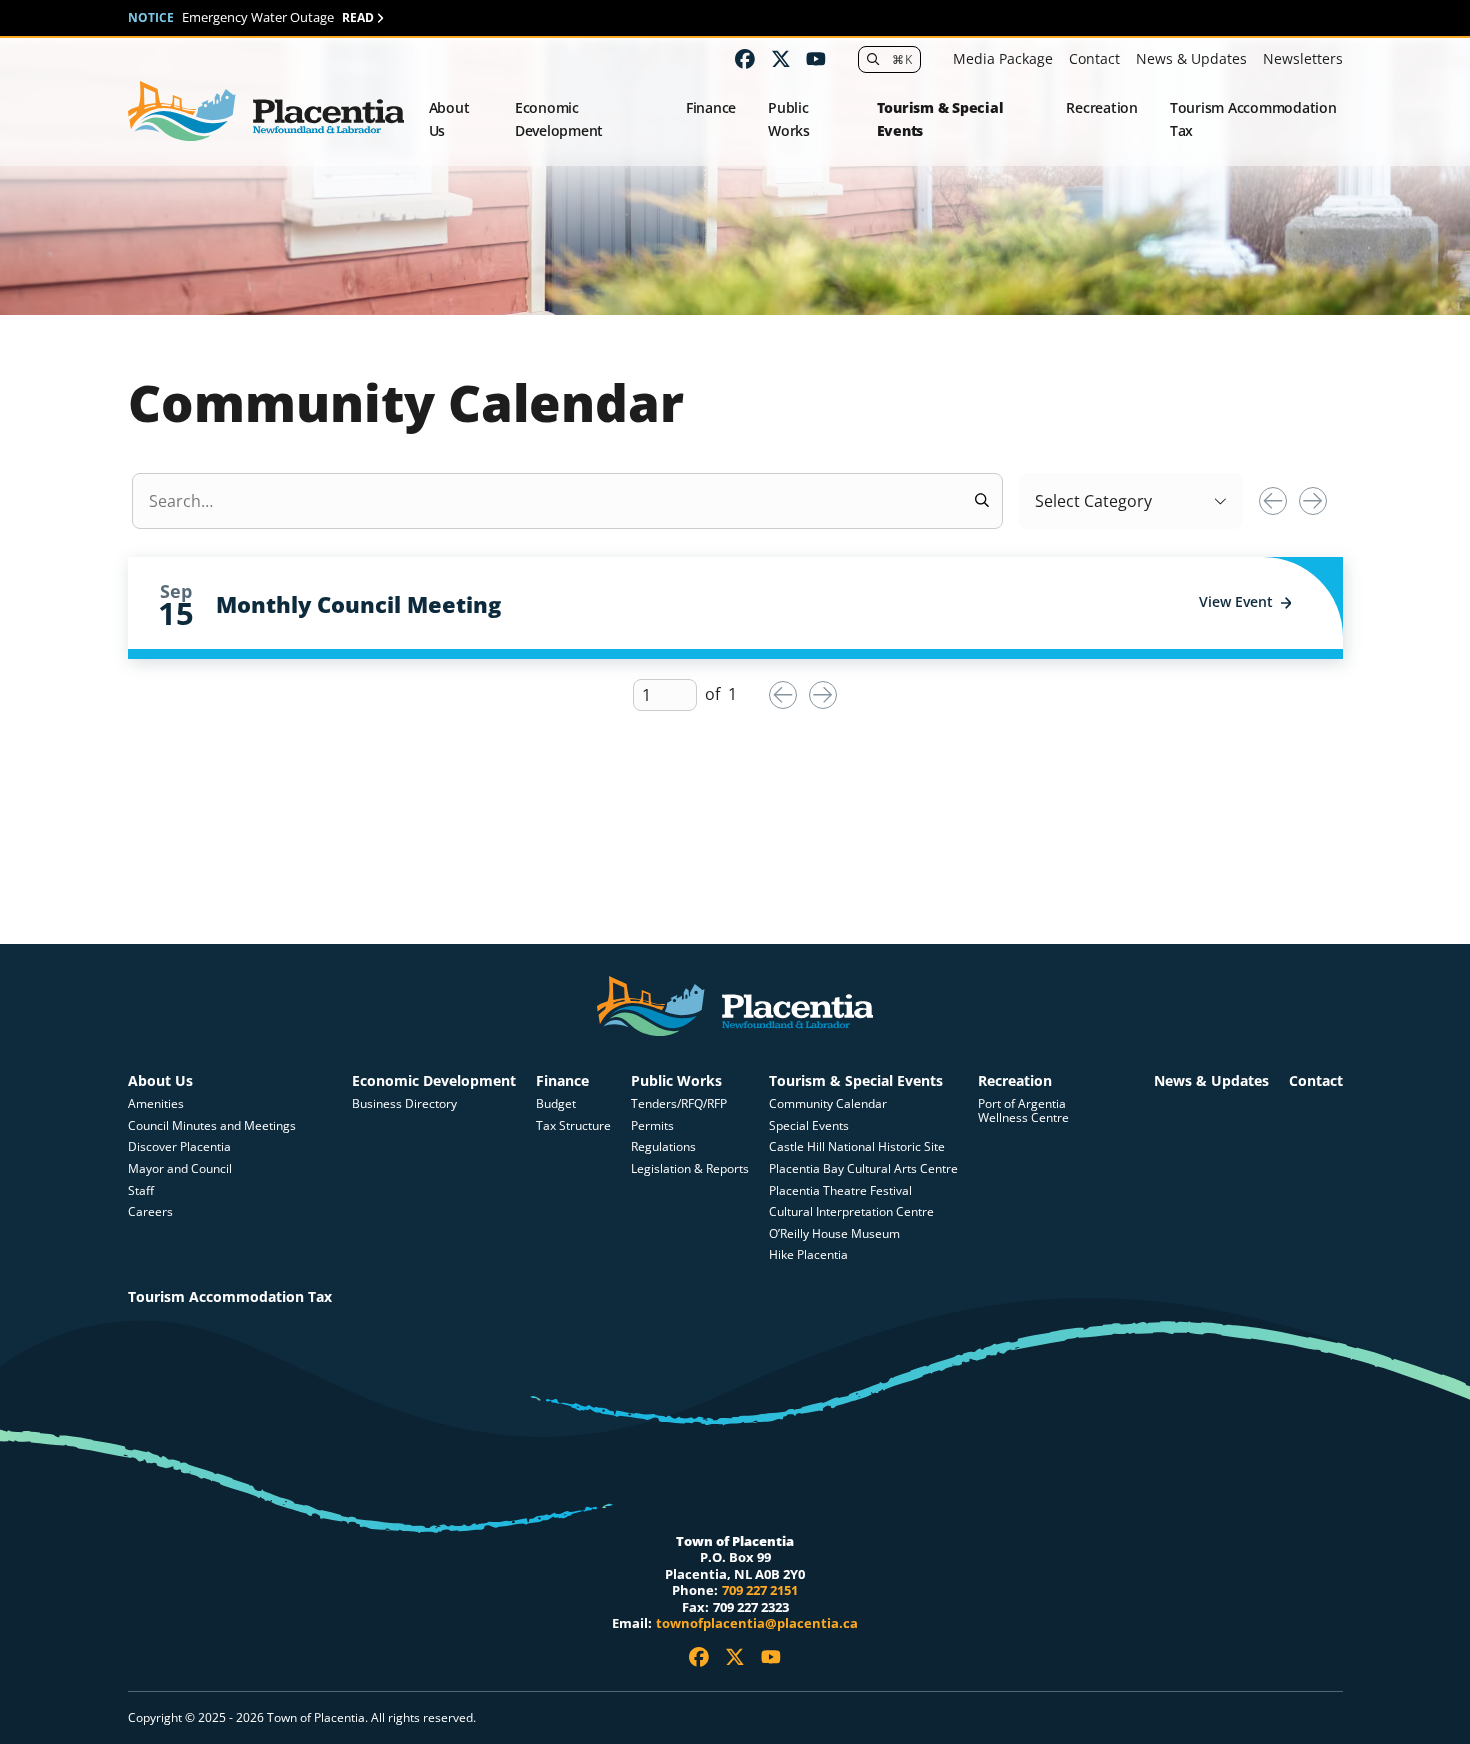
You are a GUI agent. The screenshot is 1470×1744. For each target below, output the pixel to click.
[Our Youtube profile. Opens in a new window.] (816, 59)
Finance (711, 107)
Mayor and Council (180, 1168)
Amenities (156, 1103)
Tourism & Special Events (940, 119)
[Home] (266, 112)
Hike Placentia (808, 1254)
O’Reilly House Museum (834, 1233)
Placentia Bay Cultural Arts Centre (863, 1168)
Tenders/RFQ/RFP (679, 1103)
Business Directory (404, 1103)
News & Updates (1191, 58)
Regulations (663, 1146)
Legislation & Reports (690, 1168)
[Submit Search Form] (982, 501)
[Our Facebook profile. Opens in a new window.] (745, 59)
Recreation (1102, 107)
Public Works (789, 119)
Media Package (1003, 58)
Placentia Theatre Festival (840, 1190)
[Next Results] (1313, 501)
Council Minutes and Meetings (212, 1125)
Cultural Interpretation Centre (851, 1211)
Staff (141, 1190)
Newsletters (1303, 58)
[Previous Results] (1273, 501)
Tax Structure (573, 1125)
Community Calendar (828, 1103)
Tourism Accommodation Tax (1253, 119)
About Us (449, 119)
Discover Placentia (179, 1146)
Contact (1094, 58)
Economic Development (559, 119)
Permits (652, 1125)
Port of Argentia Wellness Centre (1023, 1110)
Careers (150, 1211)
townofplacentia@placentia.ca (757, 1623)
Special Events (809, 1125)
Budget (556, 1103)
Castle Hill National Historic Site (858, 1146)
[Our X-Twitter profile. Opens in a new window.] (781, 59)
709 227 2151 (760, 1590)
